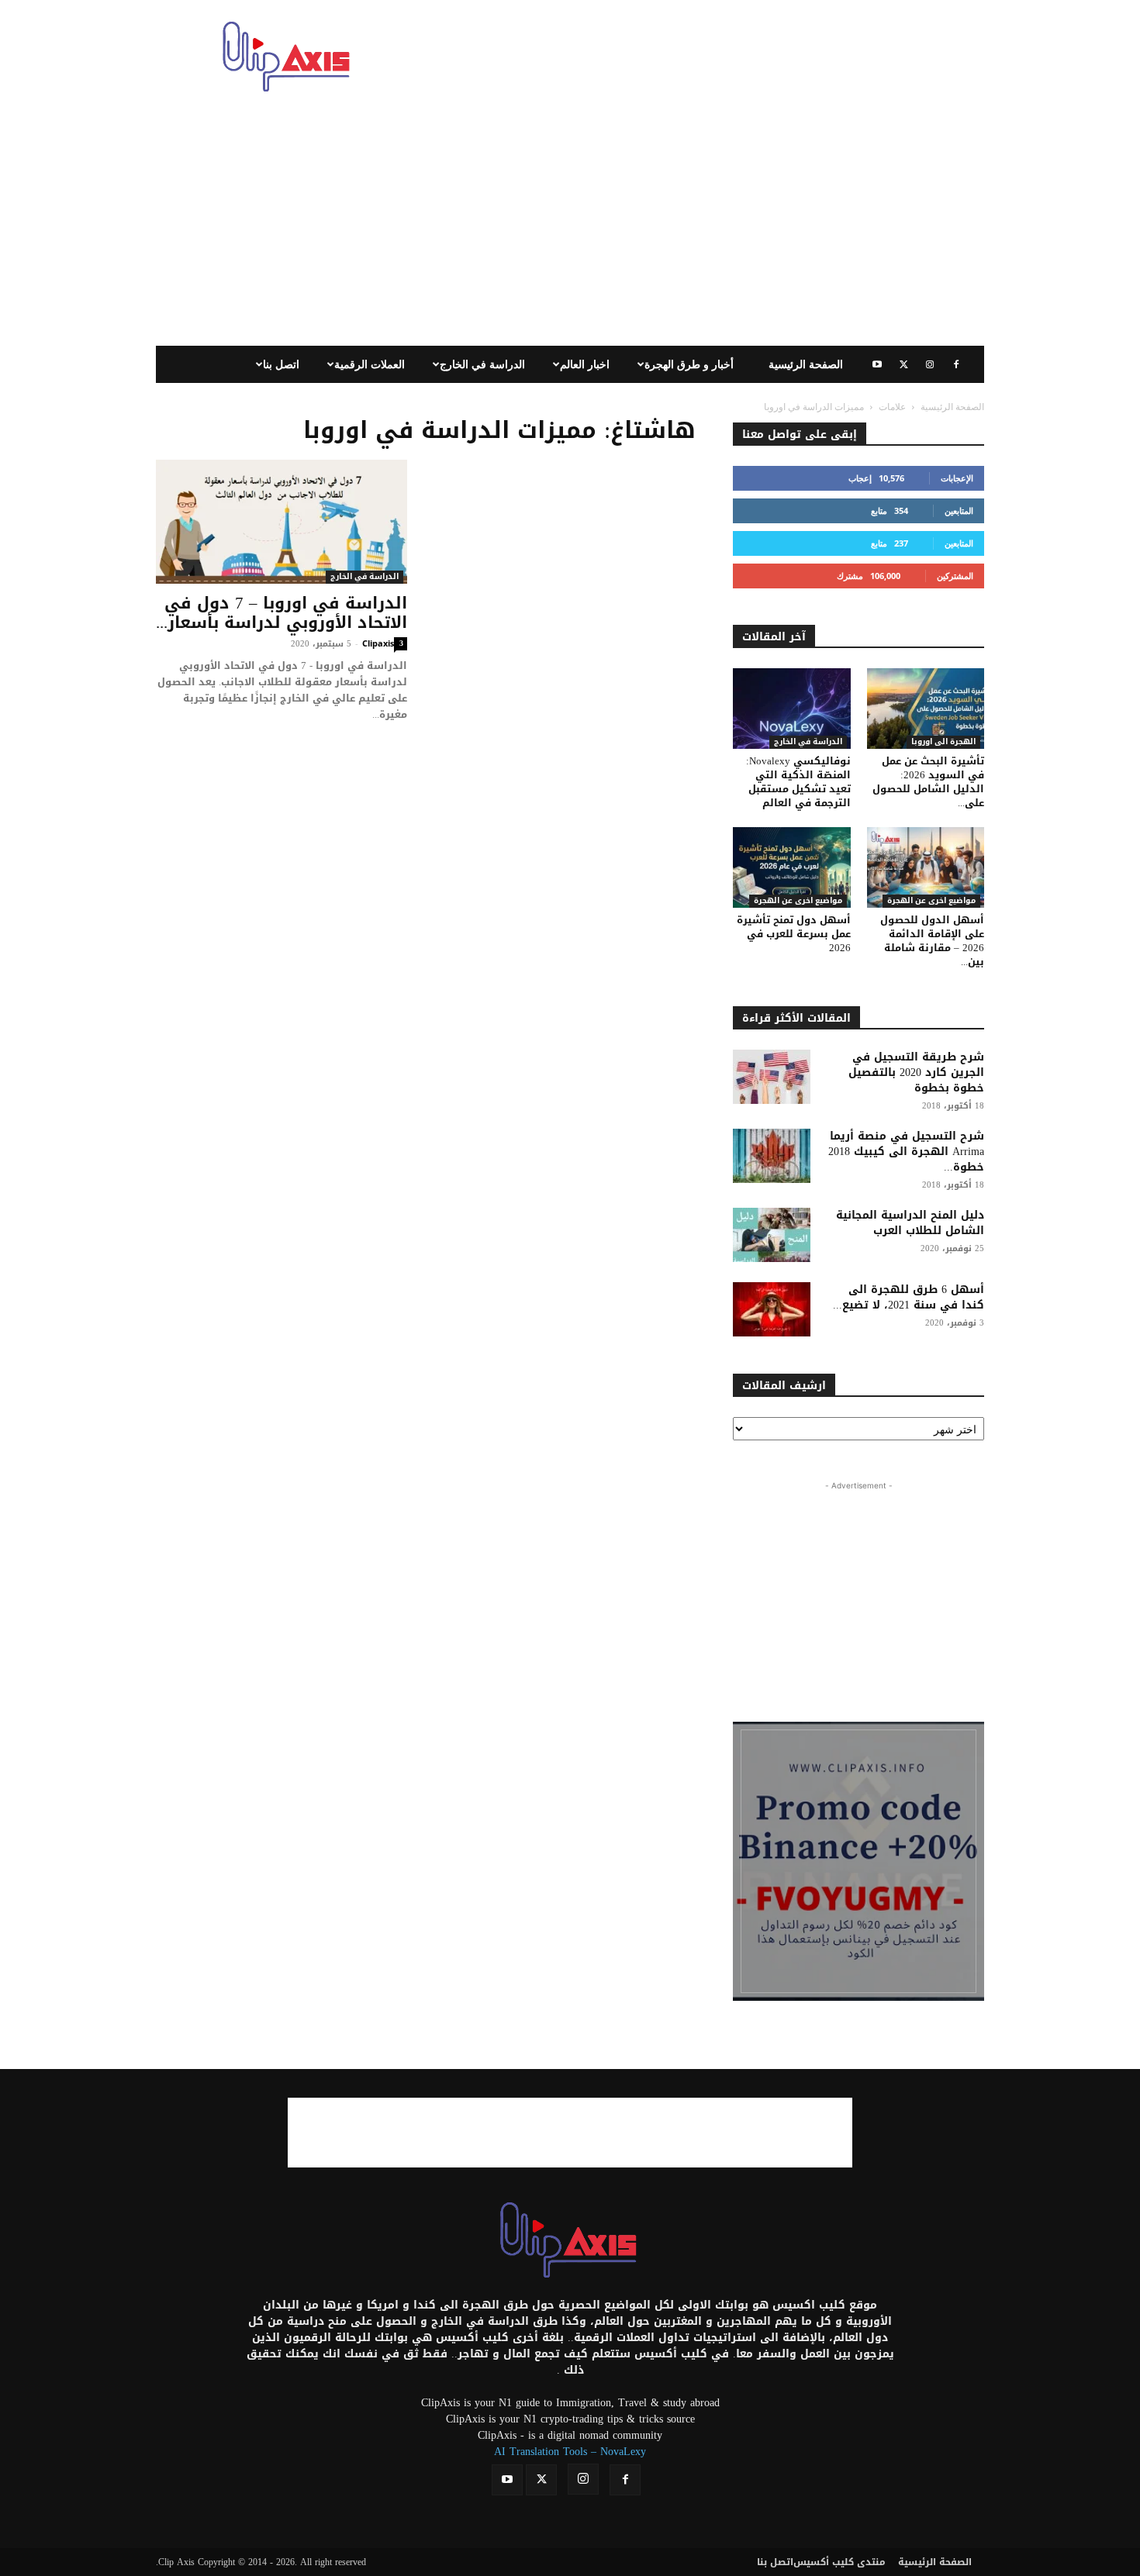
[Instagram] (930, 364)
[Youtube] (877, 364)
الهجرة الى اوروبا (943, 742)
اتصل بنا (281, 364)
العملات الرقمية (370, 364)
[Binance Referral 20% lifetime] (858, 1861)
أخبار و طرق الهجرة (689, 364)
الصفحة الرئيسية (806, 364)
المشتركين (955, 576)
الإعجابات (957, 478)
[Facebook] (956, 364)
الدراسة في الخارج (482, 364)
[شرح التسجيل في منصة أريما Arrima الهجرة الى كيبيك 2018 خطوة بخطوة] (772, 1156)
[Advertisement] (702, 57)
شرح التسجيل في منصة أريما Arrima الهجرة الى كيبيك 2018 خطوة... (906, 1152)
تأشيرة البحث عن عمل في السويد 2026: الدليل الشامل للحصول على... (928, 782)
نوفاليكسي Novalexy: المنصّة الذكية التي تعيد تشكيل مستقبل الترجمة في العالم (798, 782)
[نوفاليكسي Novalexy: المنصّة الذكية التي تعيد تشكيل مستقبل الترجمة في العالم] (792, 709)
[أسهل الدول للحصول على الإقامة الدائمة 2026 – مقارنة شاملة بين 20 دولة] (926, 867)
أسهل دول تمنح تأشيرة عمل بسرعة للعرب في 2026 (794, 934)
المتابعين (959, 510)
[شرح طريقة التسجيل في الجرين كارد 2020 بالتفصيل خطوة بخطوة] (772, 1077)
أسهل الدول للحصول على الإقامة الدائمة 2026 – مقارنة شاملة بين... (932, 941)
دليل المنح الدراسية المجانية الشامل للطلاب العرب (910, 1223)
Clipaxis (378, 643)
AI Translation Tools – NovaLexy (570, 2452)
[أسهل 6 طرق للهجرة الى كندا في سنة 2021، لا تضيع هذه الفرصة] (772, 1309)
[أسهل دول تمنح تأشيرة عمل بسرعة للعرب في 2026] (792, 867)
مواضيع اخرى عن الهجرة (798, 901)
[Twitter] (903, 364)
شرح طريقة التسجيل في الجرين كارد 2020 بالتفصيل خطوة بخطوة (916, 1072)
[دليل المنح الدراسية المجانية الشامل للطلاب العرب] (772, 1235)
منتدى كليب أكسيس (839, 2562)
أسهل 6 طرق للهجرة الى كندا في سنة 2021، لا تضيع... (909, 1297)
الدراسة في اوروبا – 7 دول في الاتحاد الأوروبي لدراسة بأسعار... (282, 613)
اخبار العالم (585, 364)
